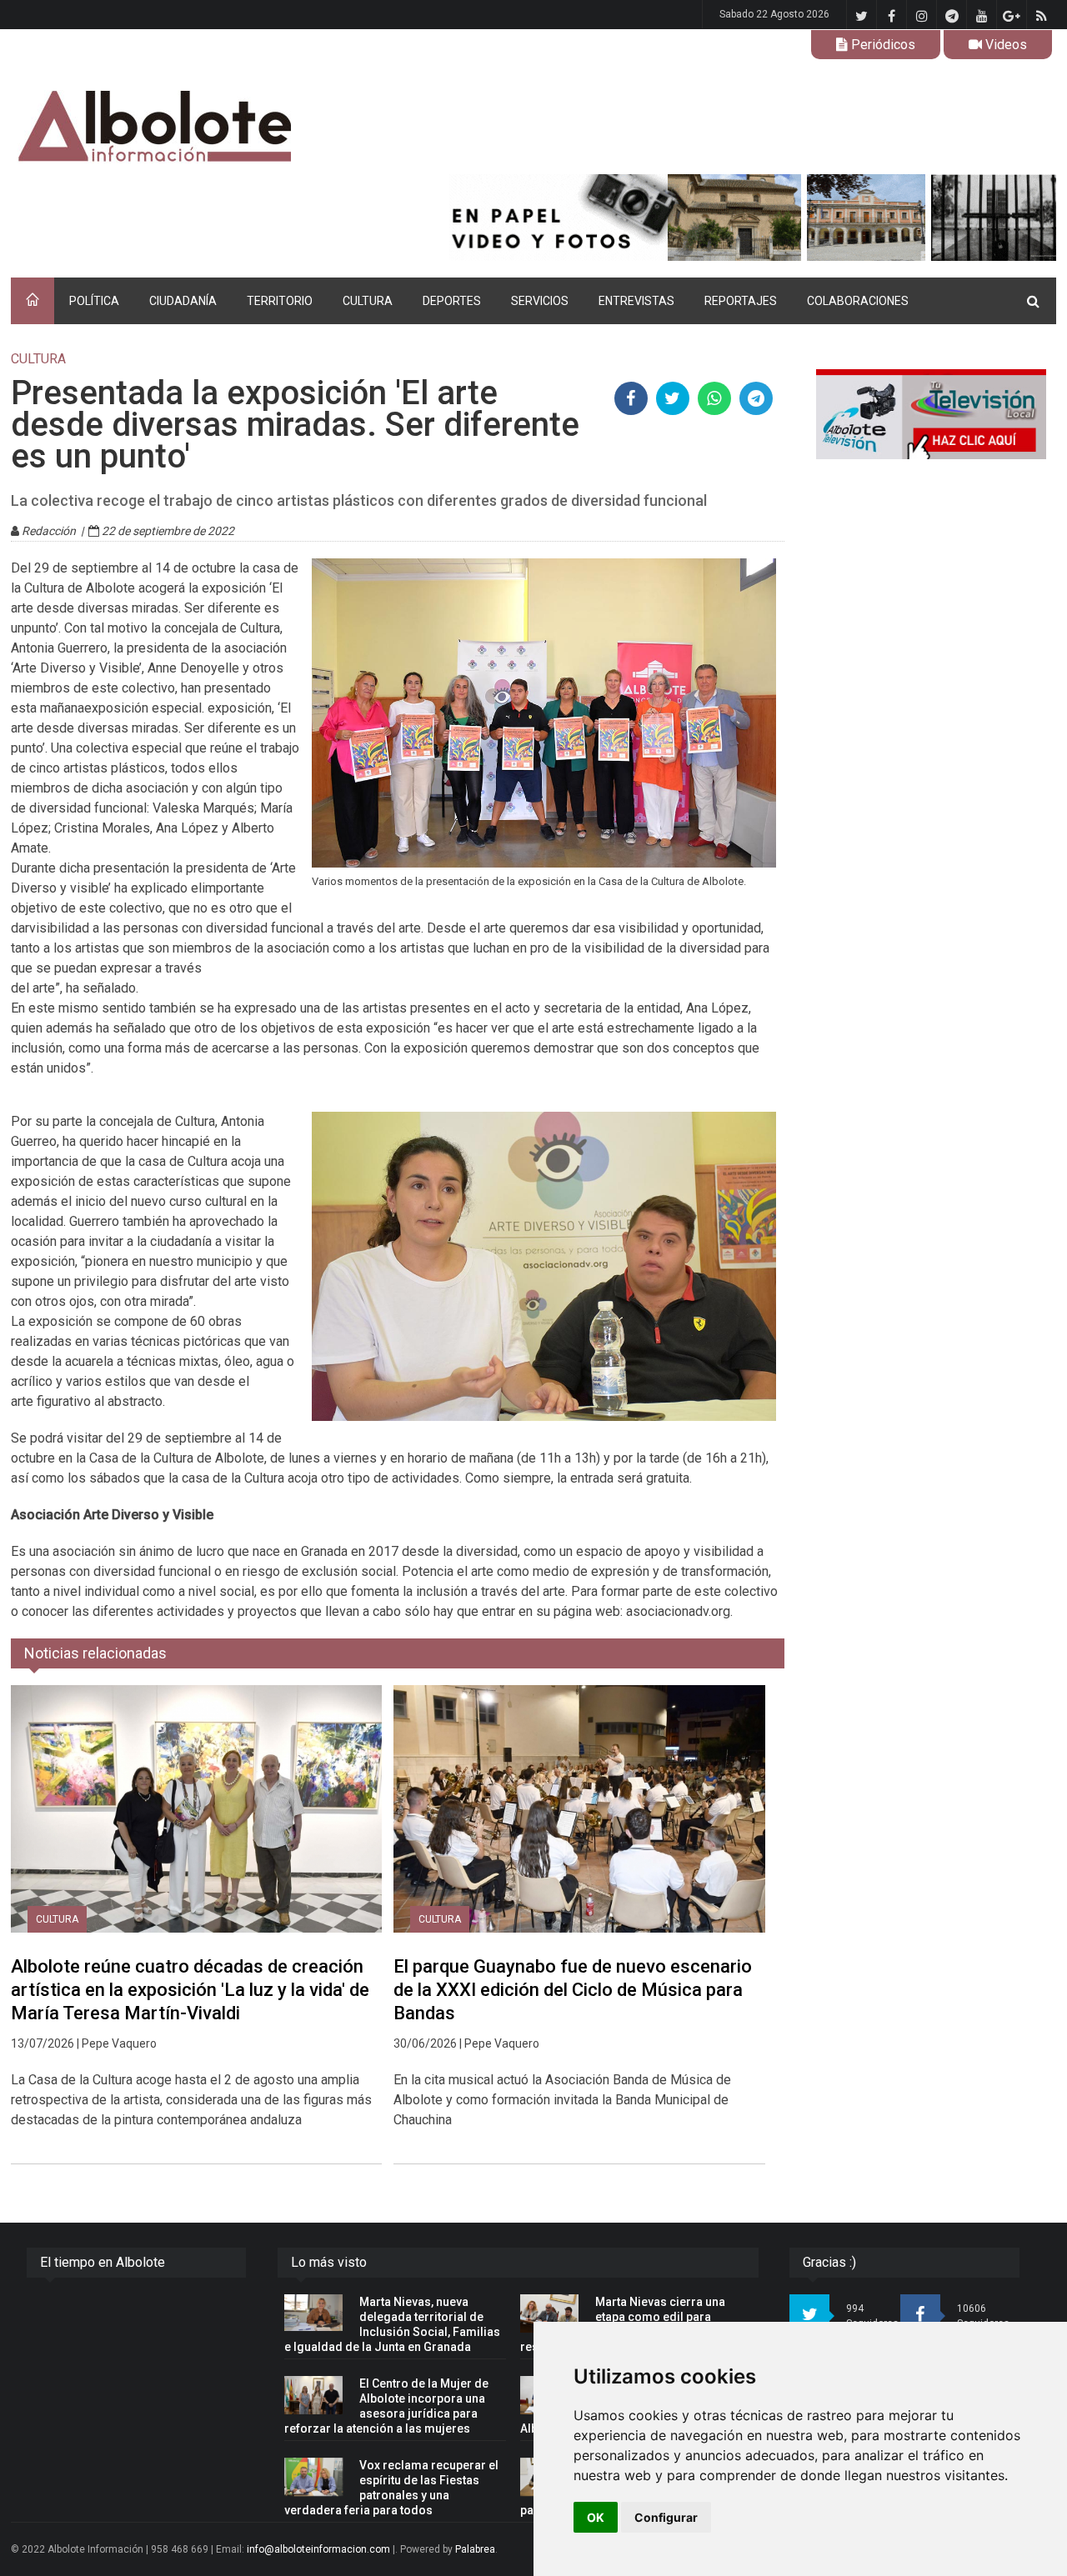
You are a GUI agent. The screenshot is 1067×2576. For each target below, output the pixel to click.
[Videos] (931, 414)
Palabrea (475, 2549)
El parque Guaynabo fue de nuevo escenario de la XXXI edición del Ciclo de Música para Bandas (573, 1990)
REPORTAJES (741, 301)
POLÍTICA (94, 301)
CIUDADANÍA (183, 301)
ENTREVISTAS (636, 301)
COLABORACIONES (858, 301)
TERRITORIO (280, 301)
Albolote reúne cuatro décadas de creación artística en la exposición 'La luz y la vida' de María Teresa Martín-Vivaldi (190, 1990)
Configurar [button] (666, 2517)
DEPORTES (452, 301)
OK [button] (596, 2517)
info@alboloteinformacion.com (318, 2549)
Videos (1004, 45)
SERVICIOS (540, 301)
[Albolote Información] (240, 127)
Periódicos (882, 45)
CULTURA (368, 301)
